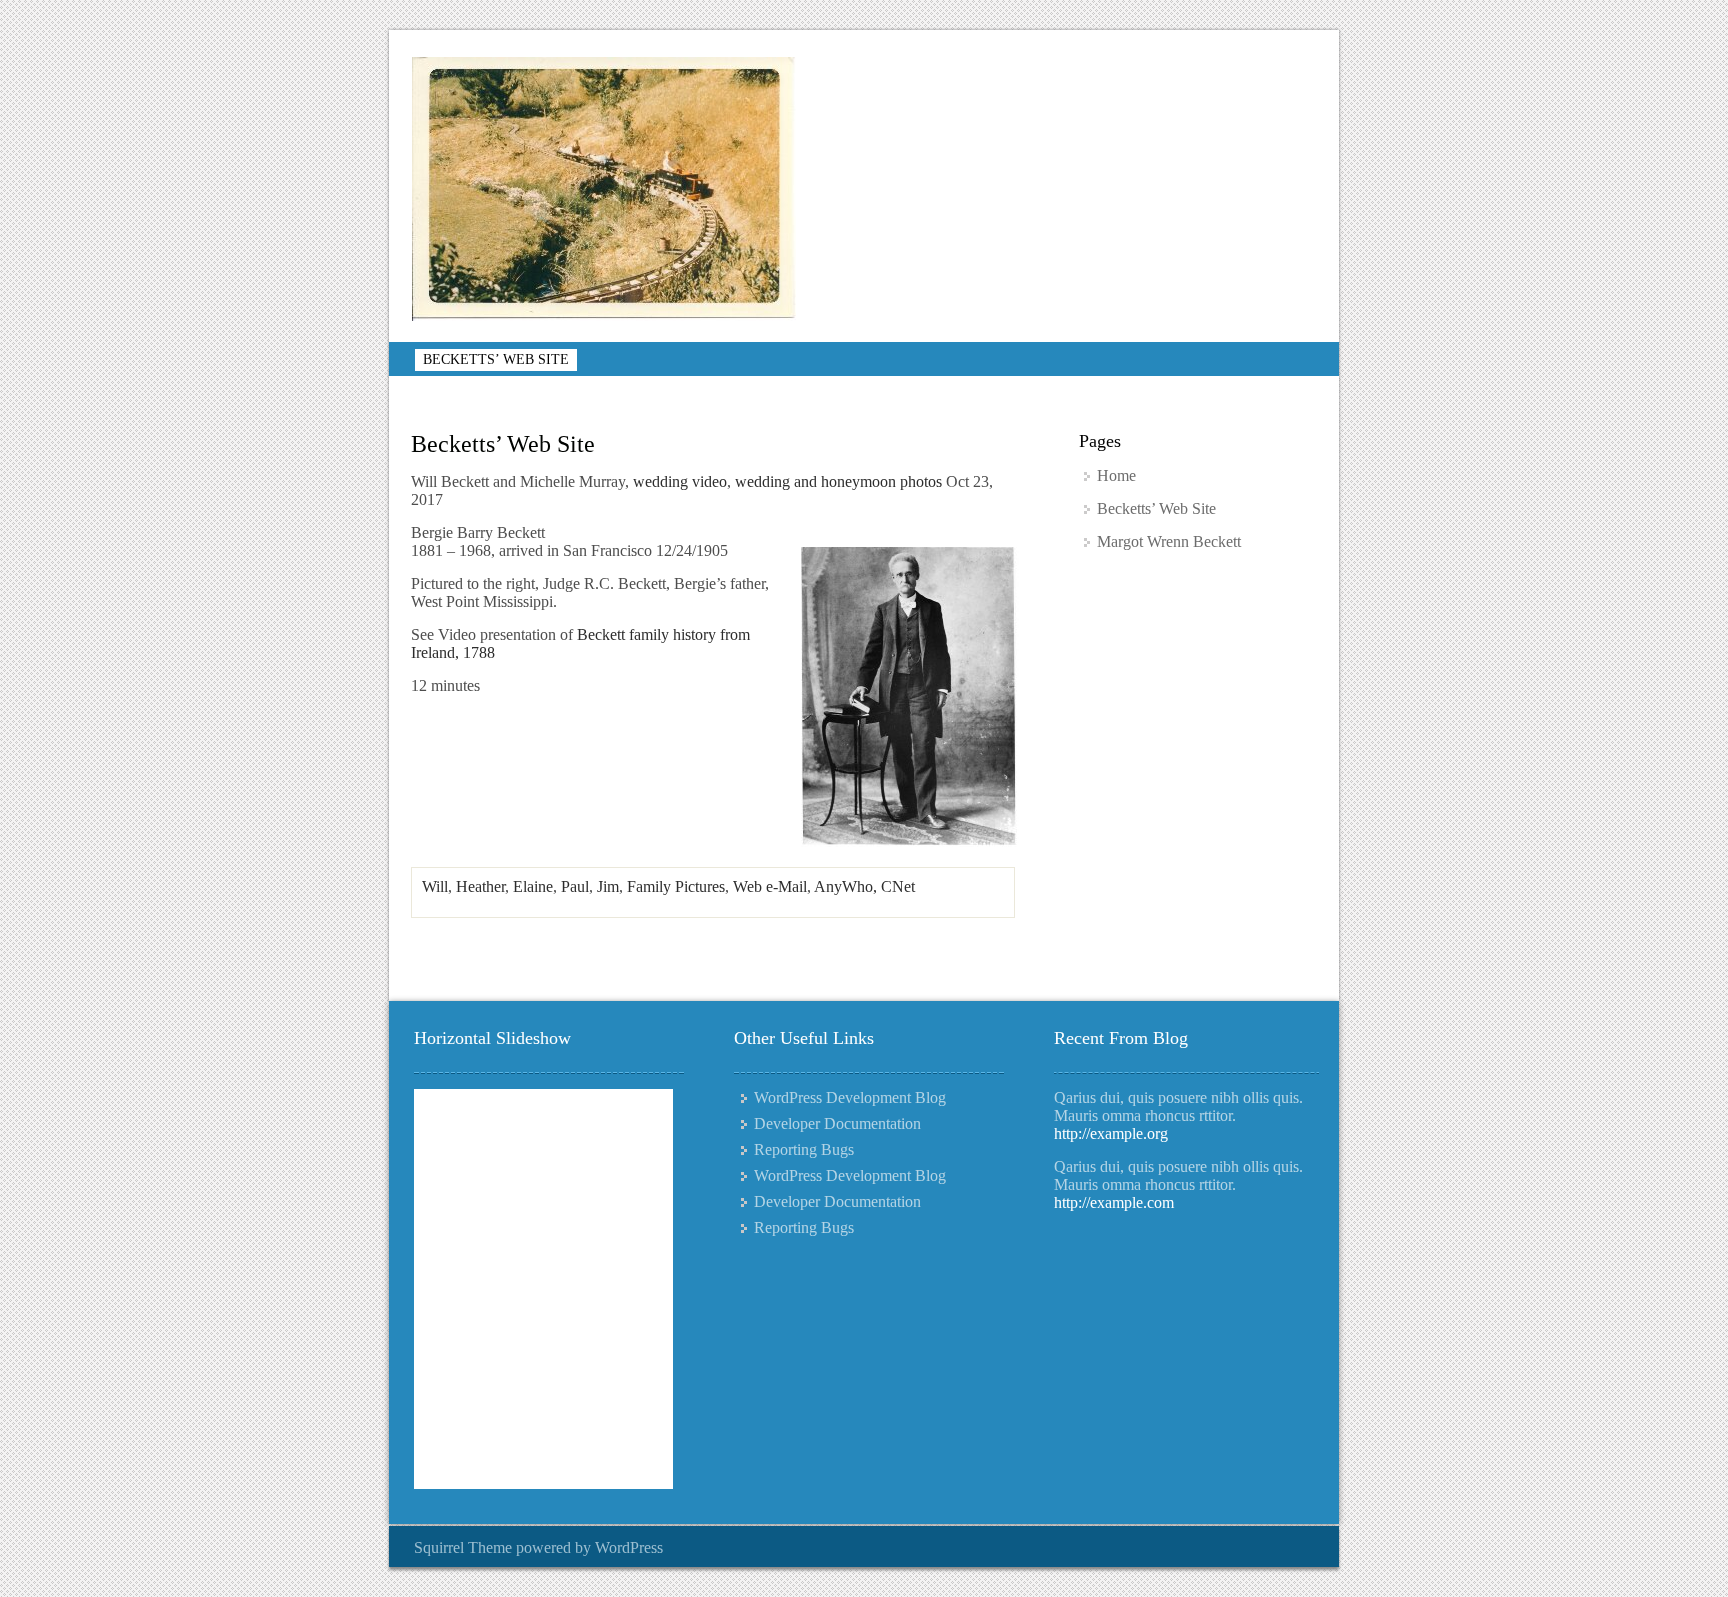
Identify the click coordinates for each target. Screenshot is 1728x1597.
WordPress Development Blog (850, 1097)
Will (435, 886)
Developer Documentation (837, 1123)
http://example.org (1111, 1133)
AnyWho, (847, 886)
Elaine (533, 886)
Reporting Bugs (804, 1149)
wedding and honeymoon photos (838, 481)
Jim (608, 886)
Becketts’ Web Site (496, 359)
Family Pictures (676, 886)
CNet (898, 886)
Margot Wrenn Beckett (1169, 541)
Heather (480, 886)
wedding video (680, 481)
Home (1116, 475)
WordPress (629, 1547)
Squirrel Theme (463, 1547)
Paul (575, 886)
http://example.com (1114, 1202)
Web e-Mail (770, 886)
